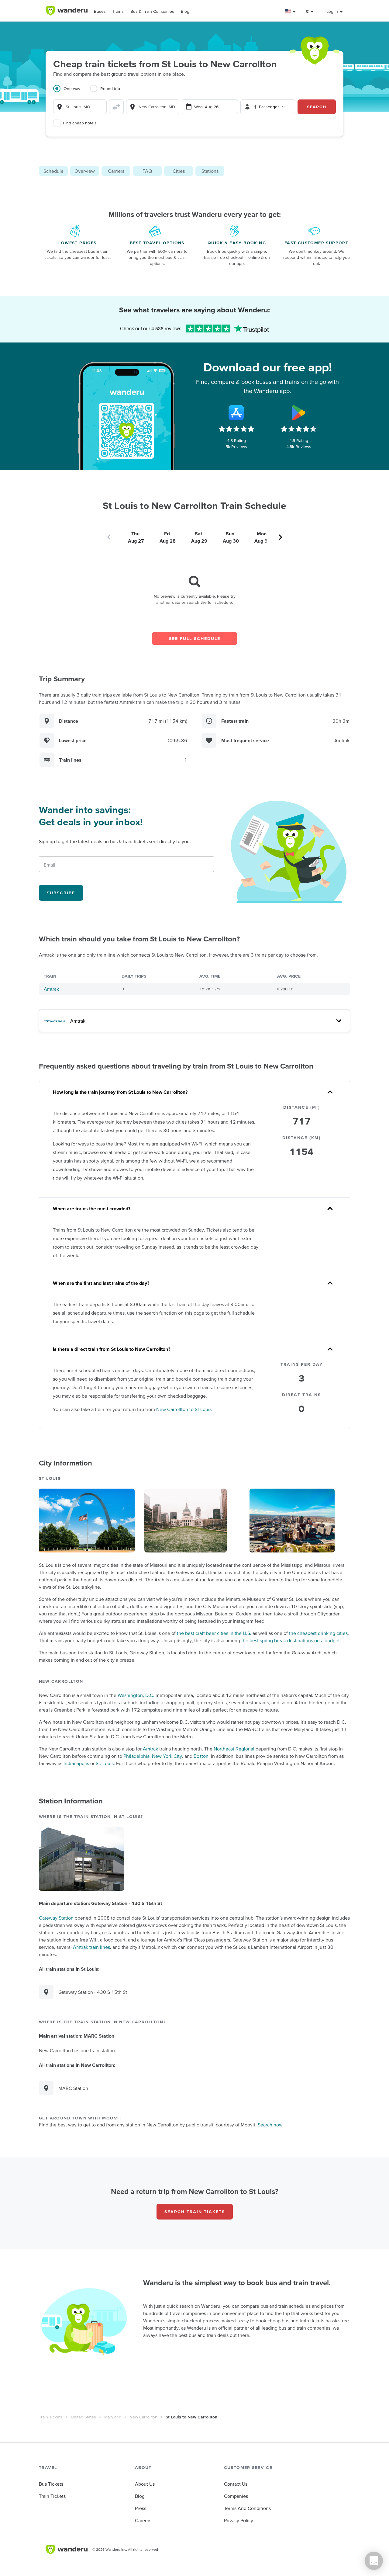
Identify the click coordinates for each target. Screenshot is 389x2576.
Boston (201, 1756)
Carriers (116, 171)
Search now (270, 2125)
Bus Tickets (51, 2484)
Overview (85, 171)
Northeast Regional (234, 1749)
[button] (290, 11)
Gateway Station (56, 1918)
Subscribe (61, 893)
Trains (118, 11)
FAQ (147, 171)
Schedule (53, 171)
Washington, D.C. (136, 1695)
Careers (143, 2520)
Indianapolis (76, 1763)
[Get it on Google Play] (299, 413)
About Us (145, 2484)
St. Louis (105, 1763)
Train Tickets (51, 2417)
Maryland (113, 2417)
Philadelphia (136, 1756)
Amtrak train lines (91, 1947)
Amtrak (51, 989)
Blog (185, 11)
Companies (236, 2496)
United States (83, 2417)
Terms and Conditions (247, 2508)
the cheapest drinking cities (318, 1633)
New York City (167, 1756)
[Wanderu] (67, 11)
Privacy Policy (239, 2520)
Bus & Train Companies (152, 11)
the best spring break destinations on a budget (291, 1640)
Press (141, 2508)
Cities (179, 171)
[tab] (72, 92)
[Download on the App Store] (236, 413)
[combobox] (80, 107)
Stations (210, 171)
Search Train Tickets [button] (195, 2212)
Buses (100, 11)
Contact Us (236, 2484)
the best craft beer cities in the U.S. (214, 1633)
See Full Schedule (195, 638)
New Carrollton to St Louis (184, 1409)
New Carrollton (143, 2417)
